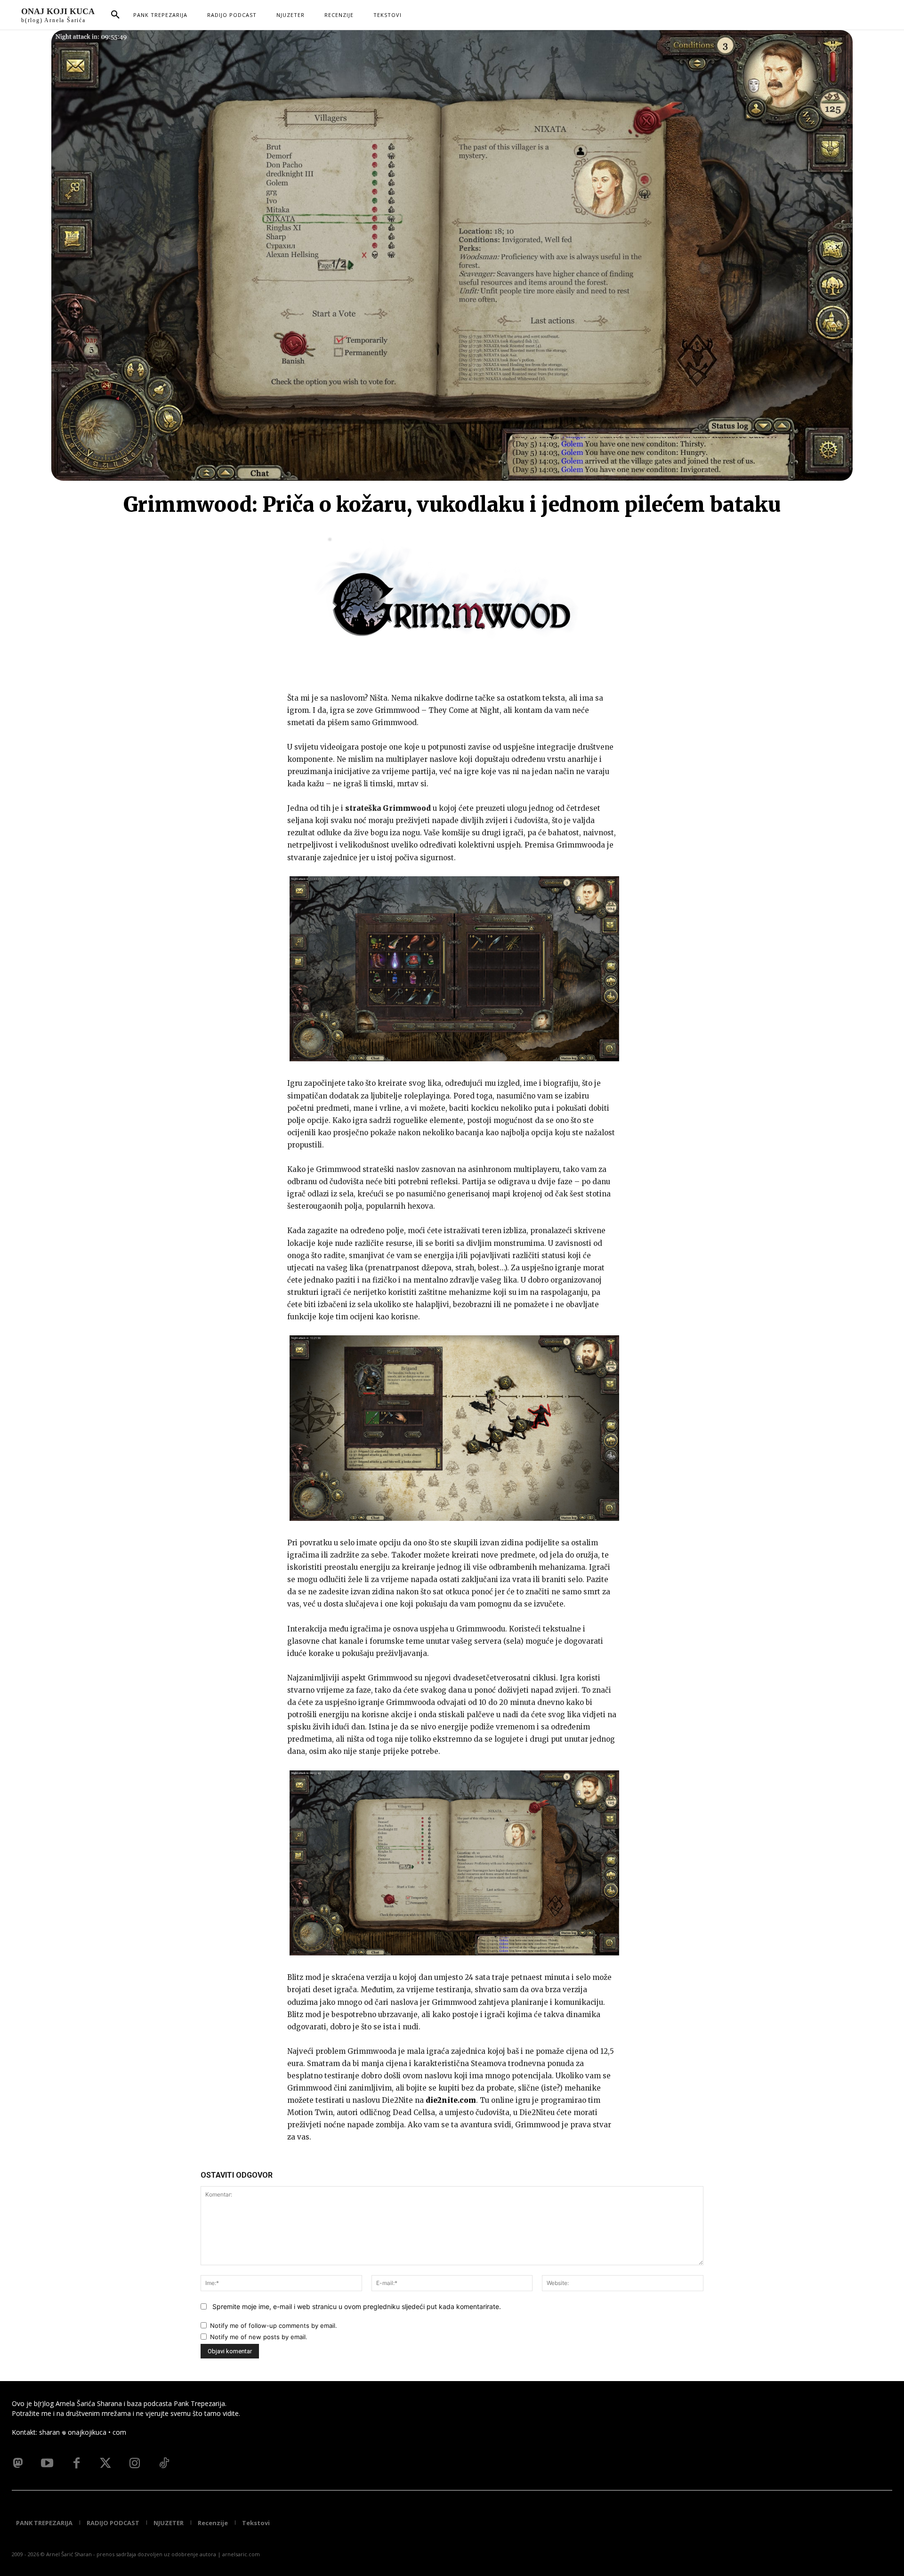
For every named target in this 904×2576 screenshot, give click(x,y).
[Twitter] (105, 2463)
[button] (115, 15)
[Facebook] (76, 2463)
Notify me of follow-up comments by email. (274, 2326)
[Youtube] (47, 2463)
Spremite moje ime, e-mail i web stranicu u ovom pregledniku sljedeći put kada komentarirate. (357, 2306)
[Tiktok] (164, 2463)
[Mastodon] (18, 2463)
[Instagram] (135, 2463)
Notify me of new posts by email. (259, 2337)
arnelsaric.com (241, 2554)
